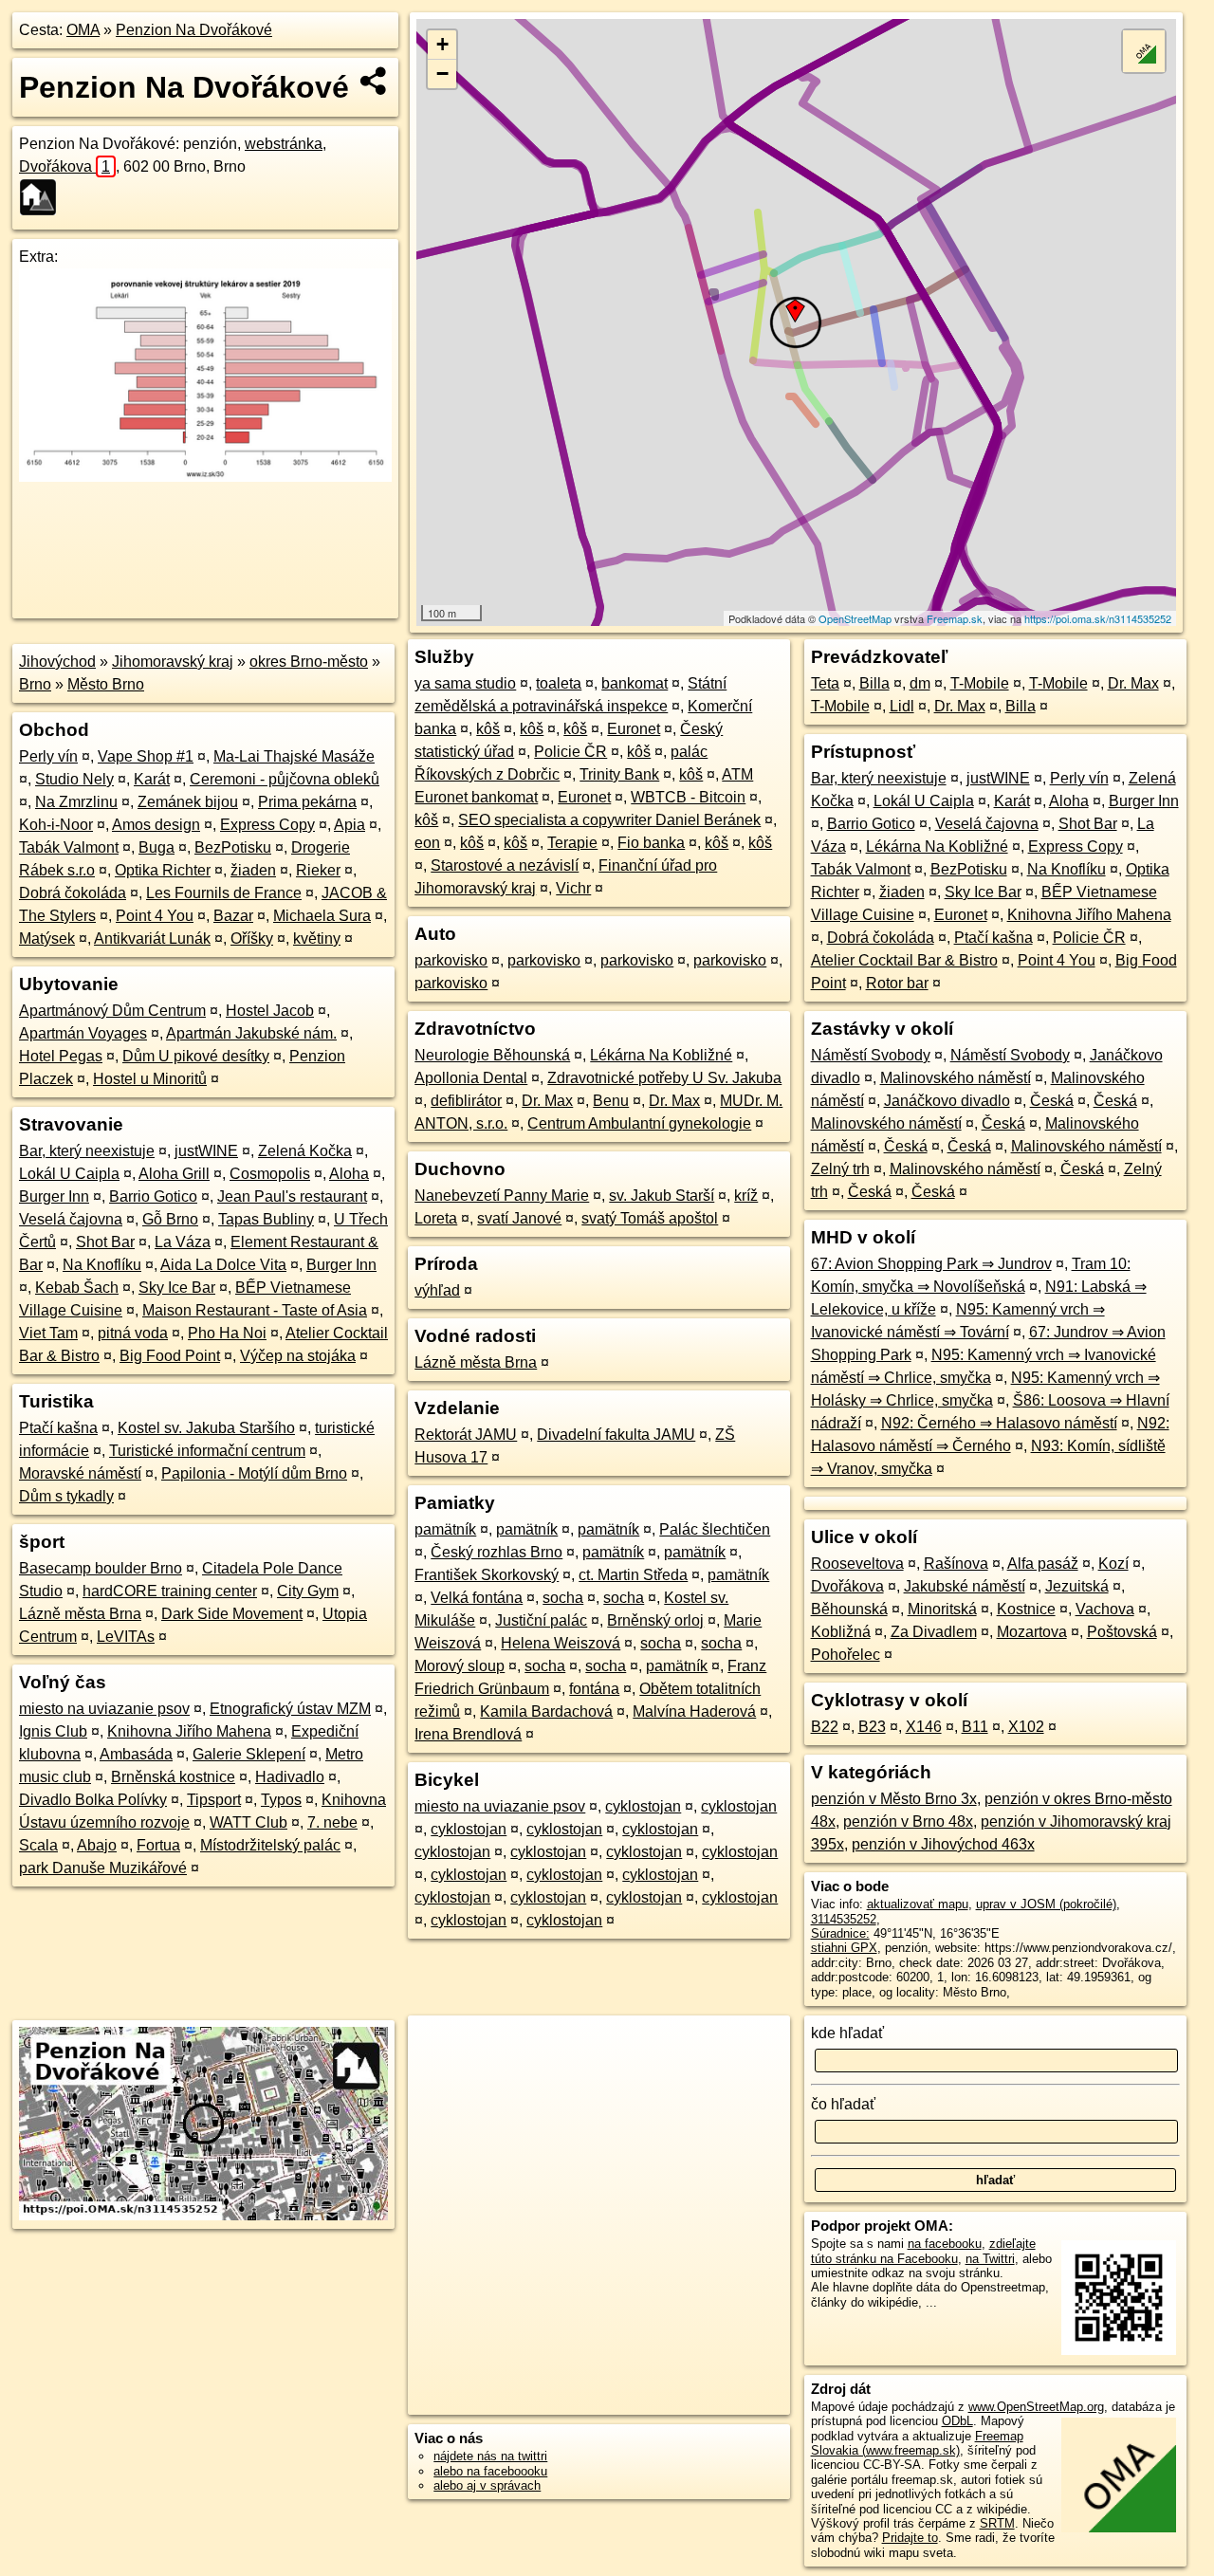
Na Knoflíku (102, 1265)
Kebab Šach (77, 1288)
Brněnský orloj (655, 1620)
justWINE (206, 1151)
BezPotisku (233, 847)
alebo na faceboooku (490, 2471)
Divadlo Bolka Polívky (93, 1800)
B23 (872, 1727)
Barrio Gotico (153, 1196)
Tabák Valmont (69, 847)
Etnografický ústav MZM (290, 1709)
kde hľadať (847, 2033)
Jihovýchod (57, 662)
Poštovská (1122, 1632)
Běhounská (849, 1609)
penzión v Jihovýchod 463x (943, 1844)
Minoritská (942, 1609)
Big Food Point (170, 1356)
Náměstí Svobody (871, 1055)
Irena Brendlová (468, 1734)
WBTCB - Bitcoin (688, 797)
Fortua (158, 1845)
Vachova (1105, 1609)
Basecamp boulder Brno (101, 1568)
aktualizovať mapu (918, 1904)
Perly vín (48, 756)
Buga (156, 847)
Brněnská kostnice (173, 1777)
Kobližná (841, 1632)
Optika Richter (163, 870)
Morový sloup (460, 1666)
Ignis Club (53, 1731)
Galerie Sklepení (249, 1754)
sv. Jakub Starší (662, 1196)
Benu (611, 1101)
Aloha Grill (174, 1174)
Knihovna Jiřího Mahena (189, 1731)
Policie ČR (570, 752)
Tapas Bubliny (266, 1219)
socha (563, 1598)
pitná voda (133, 1333)
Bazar (233, 916)
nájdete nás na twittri (490, 2456)
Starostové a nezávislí (505, 865)
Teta (825, 683)
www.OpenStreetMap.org (1036, 2407)
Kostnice (1026, 1609)
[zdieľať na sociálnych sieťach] (374, 81)
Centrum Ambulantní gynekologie (639, 1123)
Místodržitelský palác (270, 1845)
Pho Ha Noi (227, 1333)
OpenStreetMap (855, 618)
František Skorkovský (487, 1575)
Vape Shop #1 (146, 756)
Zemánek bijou (188, 802)
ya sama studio (465, 683)
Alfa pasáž (1043, 1564)
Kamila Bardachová (546, 1711)
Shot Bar (105, 1242)
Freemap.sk (955, 618)
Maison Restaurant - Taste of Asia (255, 1310)
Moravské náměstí (80, 1473)
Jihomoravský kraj (173, 662)
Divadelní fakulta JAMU (616, 1435)
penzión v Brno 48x (908, 1822)
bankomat (635, 683)
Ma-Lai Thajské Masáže (294, 756)
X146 (924, 1727)
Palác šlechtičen (715, 1529)
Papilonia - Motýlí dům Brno (254, 1473)
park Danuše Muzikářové (103, 1868)
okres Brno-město (309, 662)
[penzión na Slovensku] (44, 197)
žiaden (253, 870)
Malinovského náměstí (956, 1078)
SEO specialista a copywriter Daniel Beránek (609, 820)
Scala (38, 1845)
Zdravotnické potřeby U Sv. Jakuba (664, 1078)
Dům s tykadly (66, 1496)
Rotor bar (897, 983)
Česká (1052, 1101)
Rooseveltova (857, 1564)
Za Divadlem (934, 1632)
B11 (975, 1727)
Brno (35, 684)
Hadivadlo (290, 1777)
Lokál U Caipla (69, 1174)
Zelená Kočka (305, 1151)
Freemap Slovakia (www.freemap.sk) (917, 2443)
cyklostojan (643, 1806)
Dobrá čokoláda (73, 893)
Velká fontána (477, 1598)
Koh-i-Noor (56, 825)
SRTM (997, 2523)
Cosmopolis (270, 1174)
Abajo (97, 1845)
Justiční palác (541, 1620)
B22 (825, 1727)
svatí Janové (519, 1218)
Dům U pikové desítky (196, 1056)
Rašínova (956, 1564)
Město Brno (106, 684)
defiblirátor (466, 1101)
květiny (317, 938)
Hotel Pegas (61, 1056)
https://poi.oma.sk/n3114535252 (1098, 618)
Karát (152, 779)
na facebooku (945, 2244)
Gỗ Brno (170, 1219)
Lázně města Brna (80, 1614)
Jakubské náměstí (965, 1586)
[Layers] (1144, 51)
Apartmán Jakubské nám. (251, 1033)
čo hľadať (843, 2104)
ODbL (957, 2421)
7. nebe (332, 1822)
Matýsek (47, 938)
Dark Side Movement (232, 1614)
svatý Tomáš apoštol (650, 1218)
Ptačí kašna (58, 1428)
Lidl (902, 706)
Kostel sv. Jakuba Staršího (206, 1428)
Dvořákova (64, 166)
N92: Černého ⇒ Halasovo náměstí (999, 1423)
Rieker (318, 870)
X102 (1026, 1727)
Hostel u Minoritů (150, 1079)
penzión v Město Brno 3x (894, 1799)
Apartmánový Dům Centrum (112, 1011)
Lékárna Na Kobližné (661, 1055)
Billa (874, 683)
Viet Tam (48, 1333)
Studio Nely (74, 779)
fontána (594, 1689)
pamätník (445, 1529)
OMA (83, 30)
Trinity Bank (619, 774)
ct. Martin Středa (633, 1575)
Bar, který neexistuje (87, 1151)
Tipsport (214, 1800)
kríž (746, 1196)
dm (920, 683)
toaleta (559, 683)
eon (427, 843)
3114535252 (844, 1919)
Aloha (349, 1174)
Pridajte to (910, 2538)
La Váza (183, 1242)
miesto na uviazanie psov (104, 1709)
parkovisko (451, 960)
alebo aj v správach (487, 2485)
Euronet (634, 729)
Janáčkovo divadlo (947, 1101)
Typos (281, 1800)
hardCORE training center (170, 1591)
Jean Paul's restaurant (292, 1196)
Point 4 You (155, 916)
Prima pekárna (307, 802)
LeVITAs (126, 1637)
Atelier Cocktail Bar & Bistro (904, 960)
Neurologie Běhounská (492, 1055)
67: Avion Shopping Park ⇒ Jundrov (931, 1264)
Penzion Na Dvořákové (194, 30)
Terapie (572, 843)
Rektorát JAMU (466, 1435)
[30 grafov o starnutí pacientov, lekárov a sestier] (205, 477)
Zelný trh (840, 1169)
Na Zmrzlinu (76, 802)
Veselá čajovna (71, 1219)
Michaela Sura (322, 916)
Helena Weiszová (561, 1643)
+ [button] (442, 44)
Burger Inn (54, 1196)
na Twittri (990, 2259)
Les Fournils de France (224, 893)
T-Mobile (980, 683)
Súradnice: (840, 1933)
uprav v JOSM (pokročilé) (1046, 1904)
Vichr (573, 888)
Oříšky (252, 938)
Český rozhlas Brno (497, 1552)
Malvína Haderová (694, 1711)
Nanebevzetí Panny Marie (502, 1196)
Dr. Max (547, 1101)
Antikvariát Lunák (152, 938)
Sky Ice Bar (177, 1288)
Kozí (1113, 1564)
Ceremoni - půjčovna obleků (285, 779)
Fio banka (651, 843)
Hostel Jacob (270, 1011)
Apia (349, 825)
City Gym (308, 1591)
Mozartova (1032, 1632)
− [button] (442, 74)
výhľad (437, 1290)
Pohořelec (846, 1655)
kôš (488, 729)
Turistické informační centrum (207, 1451)
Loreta (436, 1218)
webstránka (284, 144)
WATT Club (248, 1822)
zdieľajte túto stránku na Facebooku (923, 2251)
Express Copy (267, 825)
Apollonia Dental (471, 1078)
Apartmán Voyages (83, 1033)
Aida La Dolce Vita (223, 1265)
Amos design (156, 825)
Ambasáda (136, 1754)
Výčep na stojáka (298, 1356)
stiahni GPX (844, 1948)
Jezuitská (1077, 1586)
